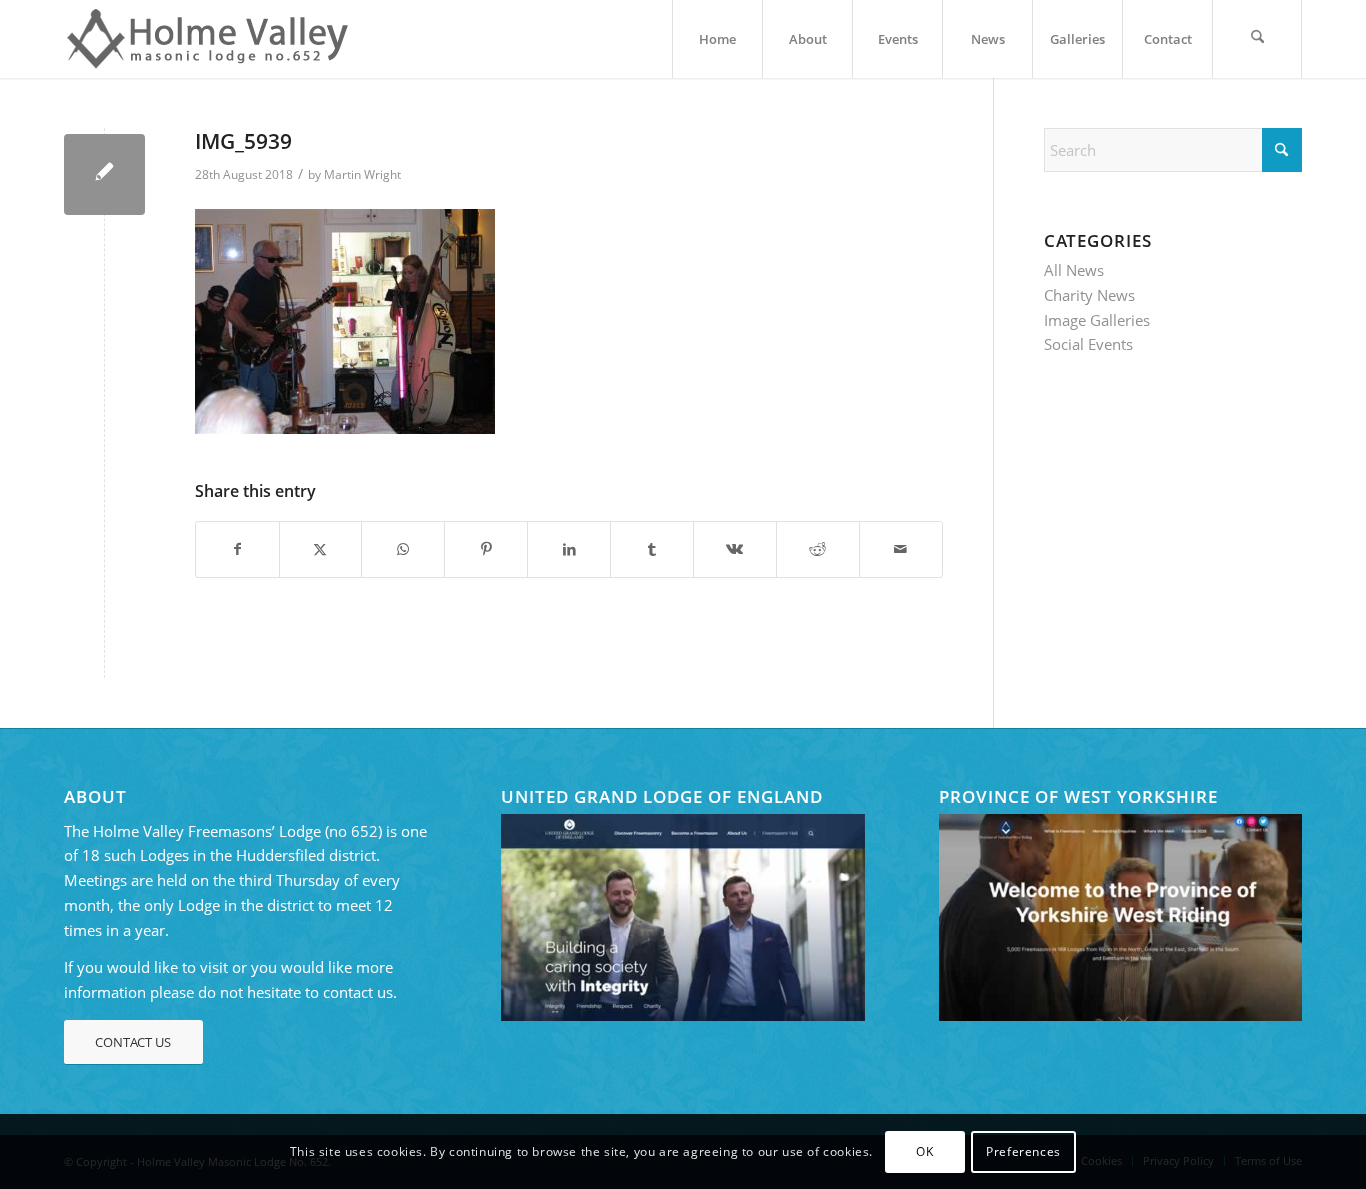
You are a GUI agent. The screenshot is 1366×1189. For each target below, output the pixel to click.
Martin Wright (362, 174)
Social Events (1088, 344)
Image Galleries (1097, 320)
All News (1074, 270)
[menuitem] (717, 39)
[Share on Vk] (735, 549)
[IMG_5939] (104, 174)
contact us (358, 992)
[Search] (1257, 39)
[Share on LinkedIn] (569, 549)
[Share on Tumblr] (652, 549)
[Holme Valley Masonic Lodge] (213, 39)
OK (924, 1150)
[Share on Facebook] (237, 549)
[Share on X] (321, 549)
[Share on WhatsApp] (403, 549)
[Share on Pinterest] (486, 549)
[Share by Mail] (901, 549)
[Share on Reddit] (818, 549)
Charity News (1089, 295)
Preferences (1023, 1150)
